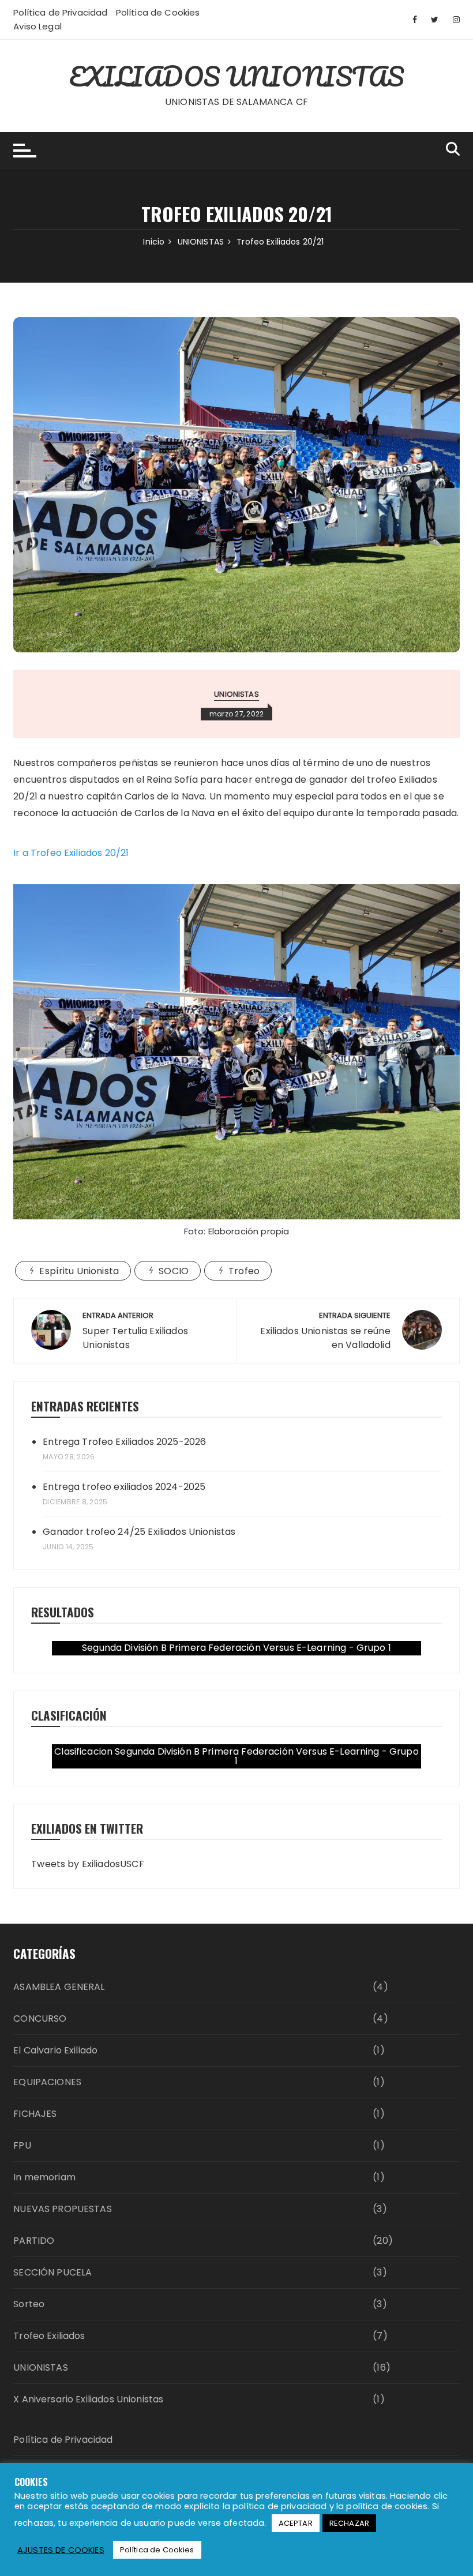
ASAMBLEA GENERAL (59, 1987)
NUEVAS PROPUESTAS (63, 2209)
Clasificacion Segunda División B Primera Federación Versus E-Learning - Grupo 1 (236, 1756)
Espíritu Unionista (79, 1271)
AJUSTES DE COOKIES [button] (61, 2550)
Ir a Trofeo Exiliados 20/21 (71, 853)
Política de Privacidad (60, 12)
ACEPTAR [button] (296, 2523)
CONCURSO (40, 2019)
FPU (22, 2145)
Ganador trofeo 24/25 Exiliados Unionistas (139, 1532)
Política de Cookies (158, 12)
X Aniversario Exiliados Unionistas (88, 2399)
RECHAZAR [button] (349, 2523)
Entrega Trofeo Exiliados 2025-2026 (124, 1442)
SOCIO (174, 1271)
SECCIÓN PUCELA (52, 2272)
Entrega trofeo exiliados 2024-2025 (124, 1487)
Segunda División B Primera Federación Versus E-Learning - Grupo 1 (236, 1648)
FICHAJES (35, 2114)
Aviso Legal (37, 26)
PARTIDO (34, 2241)
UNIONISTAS (236, 694)
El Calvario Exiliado (55, 2050)
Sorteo (29, 2304)
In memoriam (44, 2177)
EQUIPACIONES (47, 2082)
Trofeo (244, 1271)
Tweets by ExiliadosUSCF (87, 1864)
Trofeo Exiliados (49, 2336)
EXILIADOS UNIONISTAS (237, 76)
